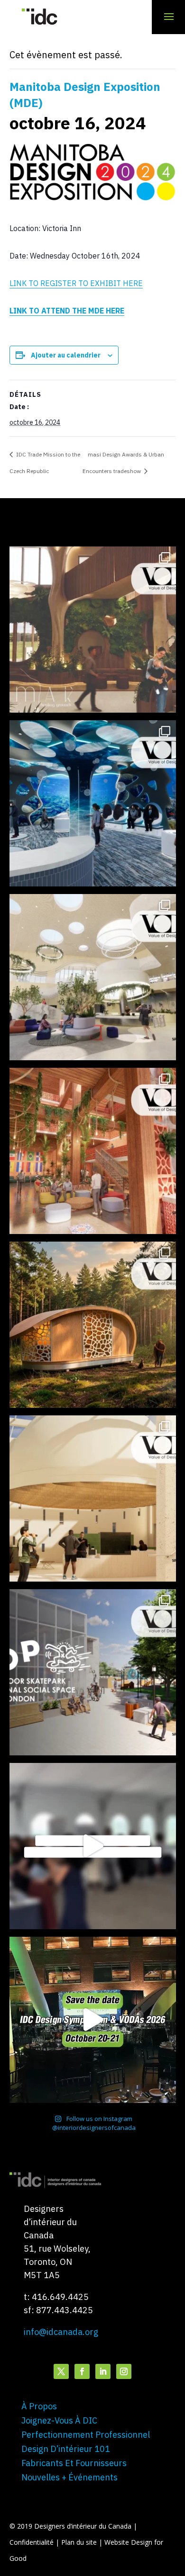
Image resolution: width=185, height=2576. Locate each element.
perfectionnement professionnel (86, 2435)
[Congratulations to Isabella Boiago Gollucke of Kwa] (93, 1151)
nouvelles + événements (69, 2477)
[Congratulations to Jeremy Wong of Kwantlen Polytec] (93, 1498)
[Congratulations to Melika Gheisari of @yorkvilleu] (93, 1325)
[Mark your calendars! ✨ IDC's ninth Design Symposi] (93, 2020)
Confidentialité (32, 2542)
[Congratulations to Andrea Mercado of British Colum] (93, 803)
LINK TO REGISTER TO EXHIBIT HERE (76, 283)
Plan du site (80, 2542)
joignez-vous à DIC (59, 2420)
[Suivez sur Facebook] (82, 2371)
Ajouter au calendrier (66, 355)
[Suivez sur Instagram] (124, 2371)
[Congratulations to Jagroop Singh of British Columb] (93, 630)
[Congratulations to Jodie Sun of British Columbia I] (93, 977)
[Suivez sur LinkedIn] (103, 2371)
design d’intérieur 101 (66, 2449)
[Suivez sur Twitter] (61, 2371)
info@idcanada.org (61, 2332)
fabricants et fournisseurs (74, 2463)
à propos (39, 2406)
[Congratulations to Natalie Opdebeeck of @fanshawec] (93, 1672)
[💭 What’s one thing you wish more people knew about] (93, 1846)
